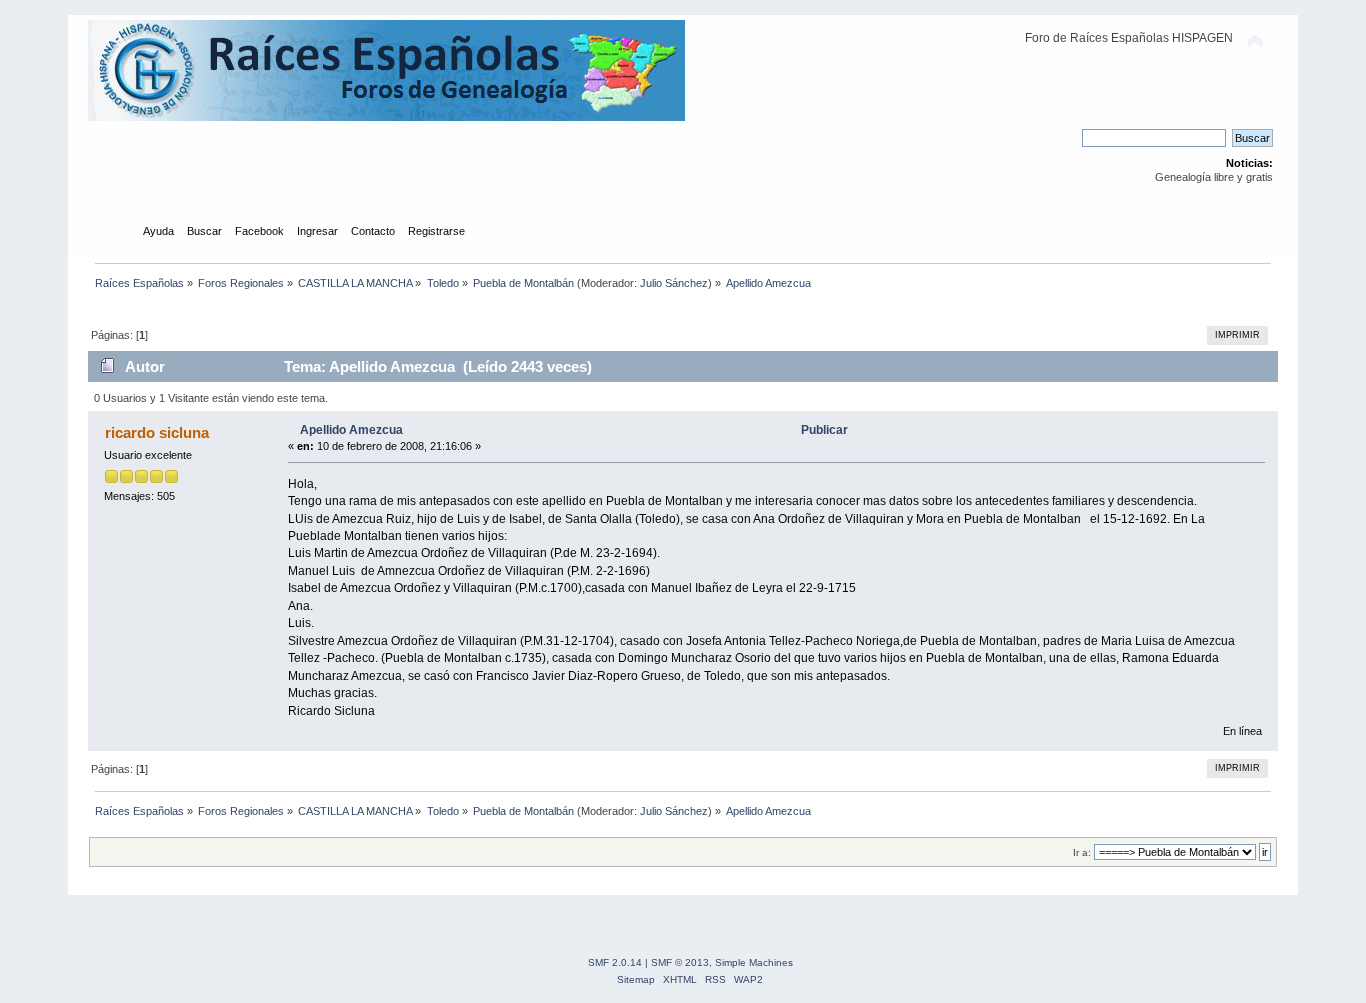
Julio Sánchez (674, 283)
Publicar (824, 430)
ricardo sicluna (157, 432)
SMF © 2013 (680, 962)
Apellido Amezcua (351, 430)
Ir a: (1082, 852)
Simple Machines (754, 962)
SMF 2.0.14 (615, 962)
